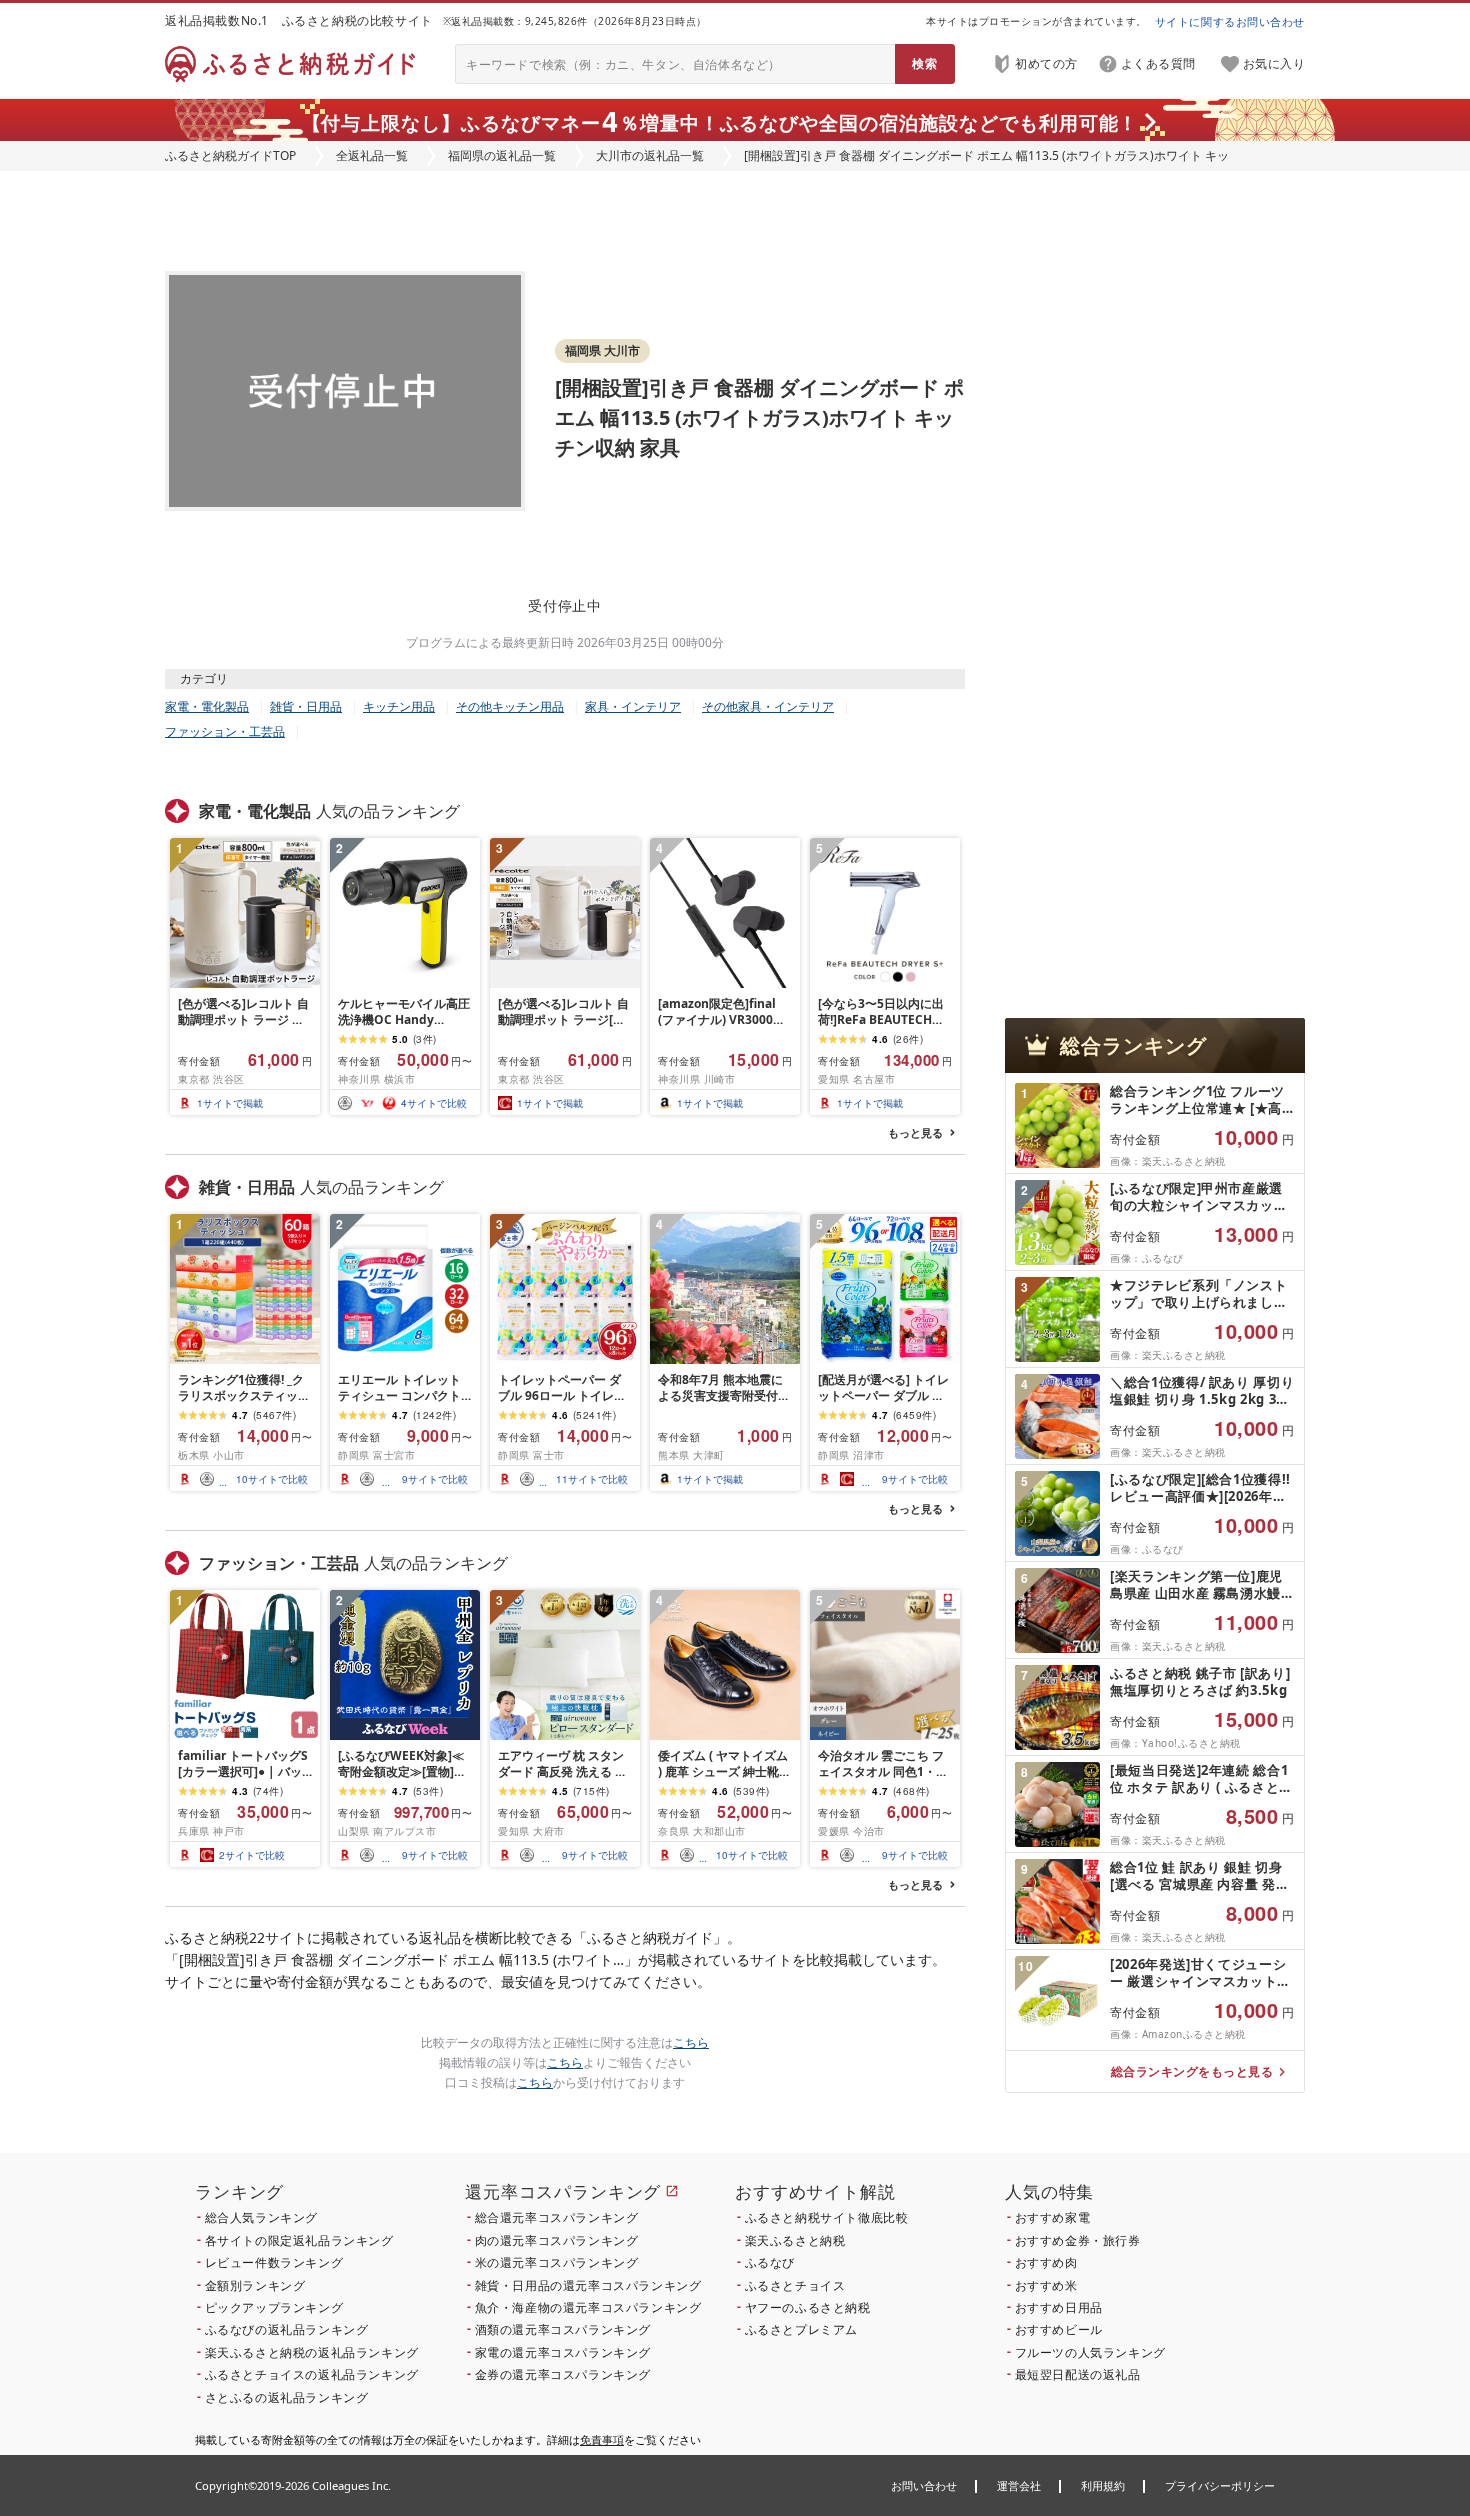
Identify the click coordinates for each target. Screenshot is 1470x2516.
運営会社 (1019, 2485)
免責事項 (602, 2439)
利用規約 (1103, 2485)
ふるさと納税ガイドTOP (230, 155)
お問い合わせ (924, 2485)
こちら (691, 2042)
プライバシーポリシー (1220, 2485)
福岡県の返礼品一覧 (502, 155)
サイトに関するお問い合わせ (1230, 21)
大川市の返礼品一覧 (650, 155)
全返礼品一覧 (372, 155)
